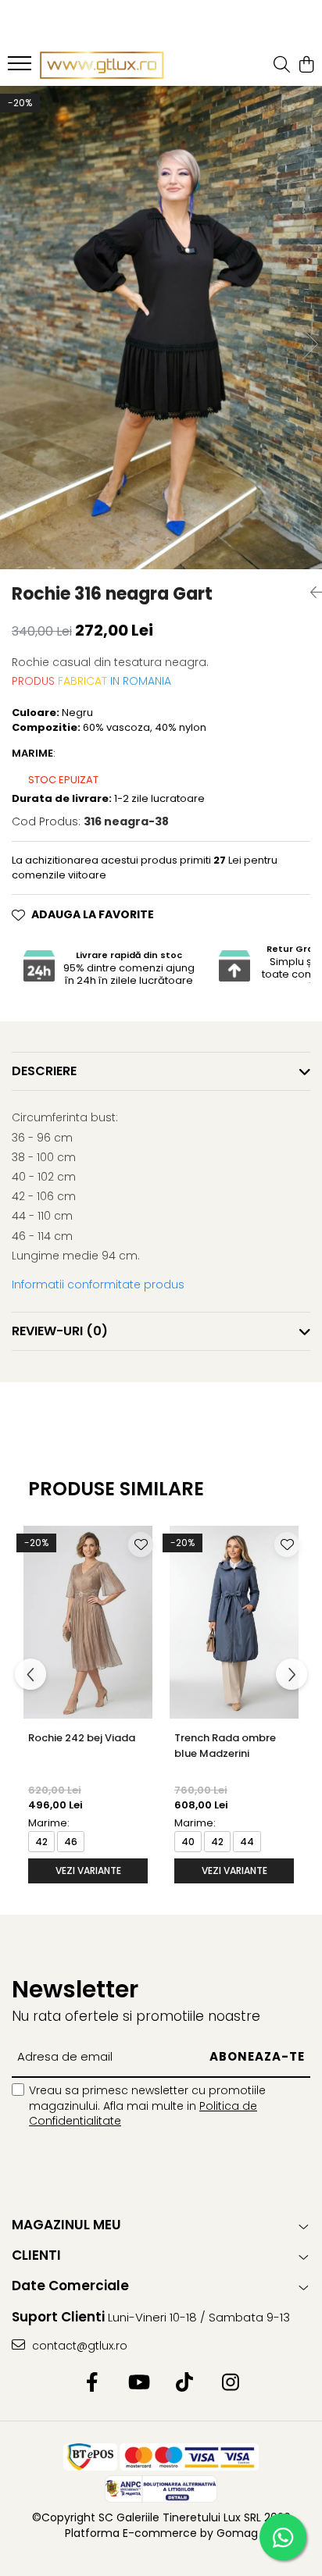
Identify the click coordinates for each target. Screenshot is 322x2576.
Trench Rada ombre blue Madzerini (225, 1746)
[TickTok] (184, 2383)
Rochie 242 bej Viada (82, 1738)
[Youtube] (138, 2383)
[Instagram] (230, 2383)
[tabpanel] (161, 328)
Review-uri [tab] (60, 1331)
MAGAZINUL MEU (66, 2225)
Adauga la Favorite (93, 914)
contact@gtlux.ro (78, 2346)
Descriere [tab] (44, 1071)
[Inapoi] (310, 593)
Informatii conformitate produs (98, 1284)
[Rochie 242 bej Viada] (88, 1622)
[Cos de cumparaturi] (306, 66)
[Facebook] (92, 2383)
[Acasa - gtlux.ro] (102, 65)
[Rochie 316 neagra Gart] (161, 328)
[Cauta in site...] (282, 66)
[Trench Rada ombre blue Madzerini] (234, 1622)
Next (309, 344)
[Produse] (21, 68)
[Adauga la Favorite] (141, 1545)
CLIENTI (36, 2255)
